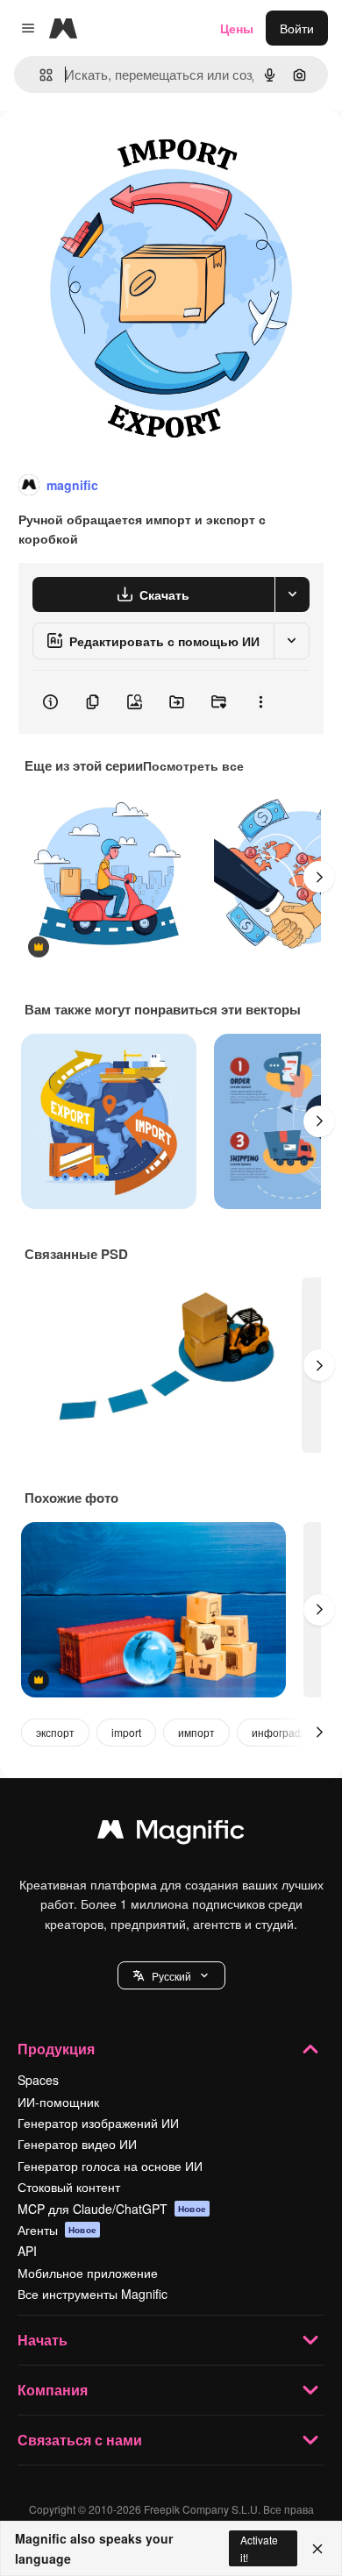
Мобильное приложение (88, 2273)
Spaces (38, 2080)
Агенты (57, 2230)
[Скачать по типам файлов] (292, 594)
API (27, 2251)
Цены (237, 28)
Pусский (171, 1976)
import (126, 1732)
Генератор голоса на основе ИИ (110, 2166)
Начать (43, 2340)
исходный (118, 150)
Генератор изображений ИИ (98, 2123)
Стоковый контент (69, 2187)
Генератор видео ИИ (77, 2144)
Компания (53, 2390)
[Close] (317, 2549)
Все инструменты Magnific (93, 2294)
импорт (196, 1732)
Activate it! (259, 2548)
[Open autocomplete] (39, 75)
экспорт (55, 1732)
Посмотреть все (193, 765)
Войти (297, 28)
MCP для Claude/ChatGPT (112, 2209)
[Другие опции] (260, 702)
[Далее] (319, 877)
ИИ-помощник (58, 2102)
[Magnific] (171, 1833)
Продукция (56, 2049)
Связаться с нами (80, 2440)
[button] (171, 1975)
